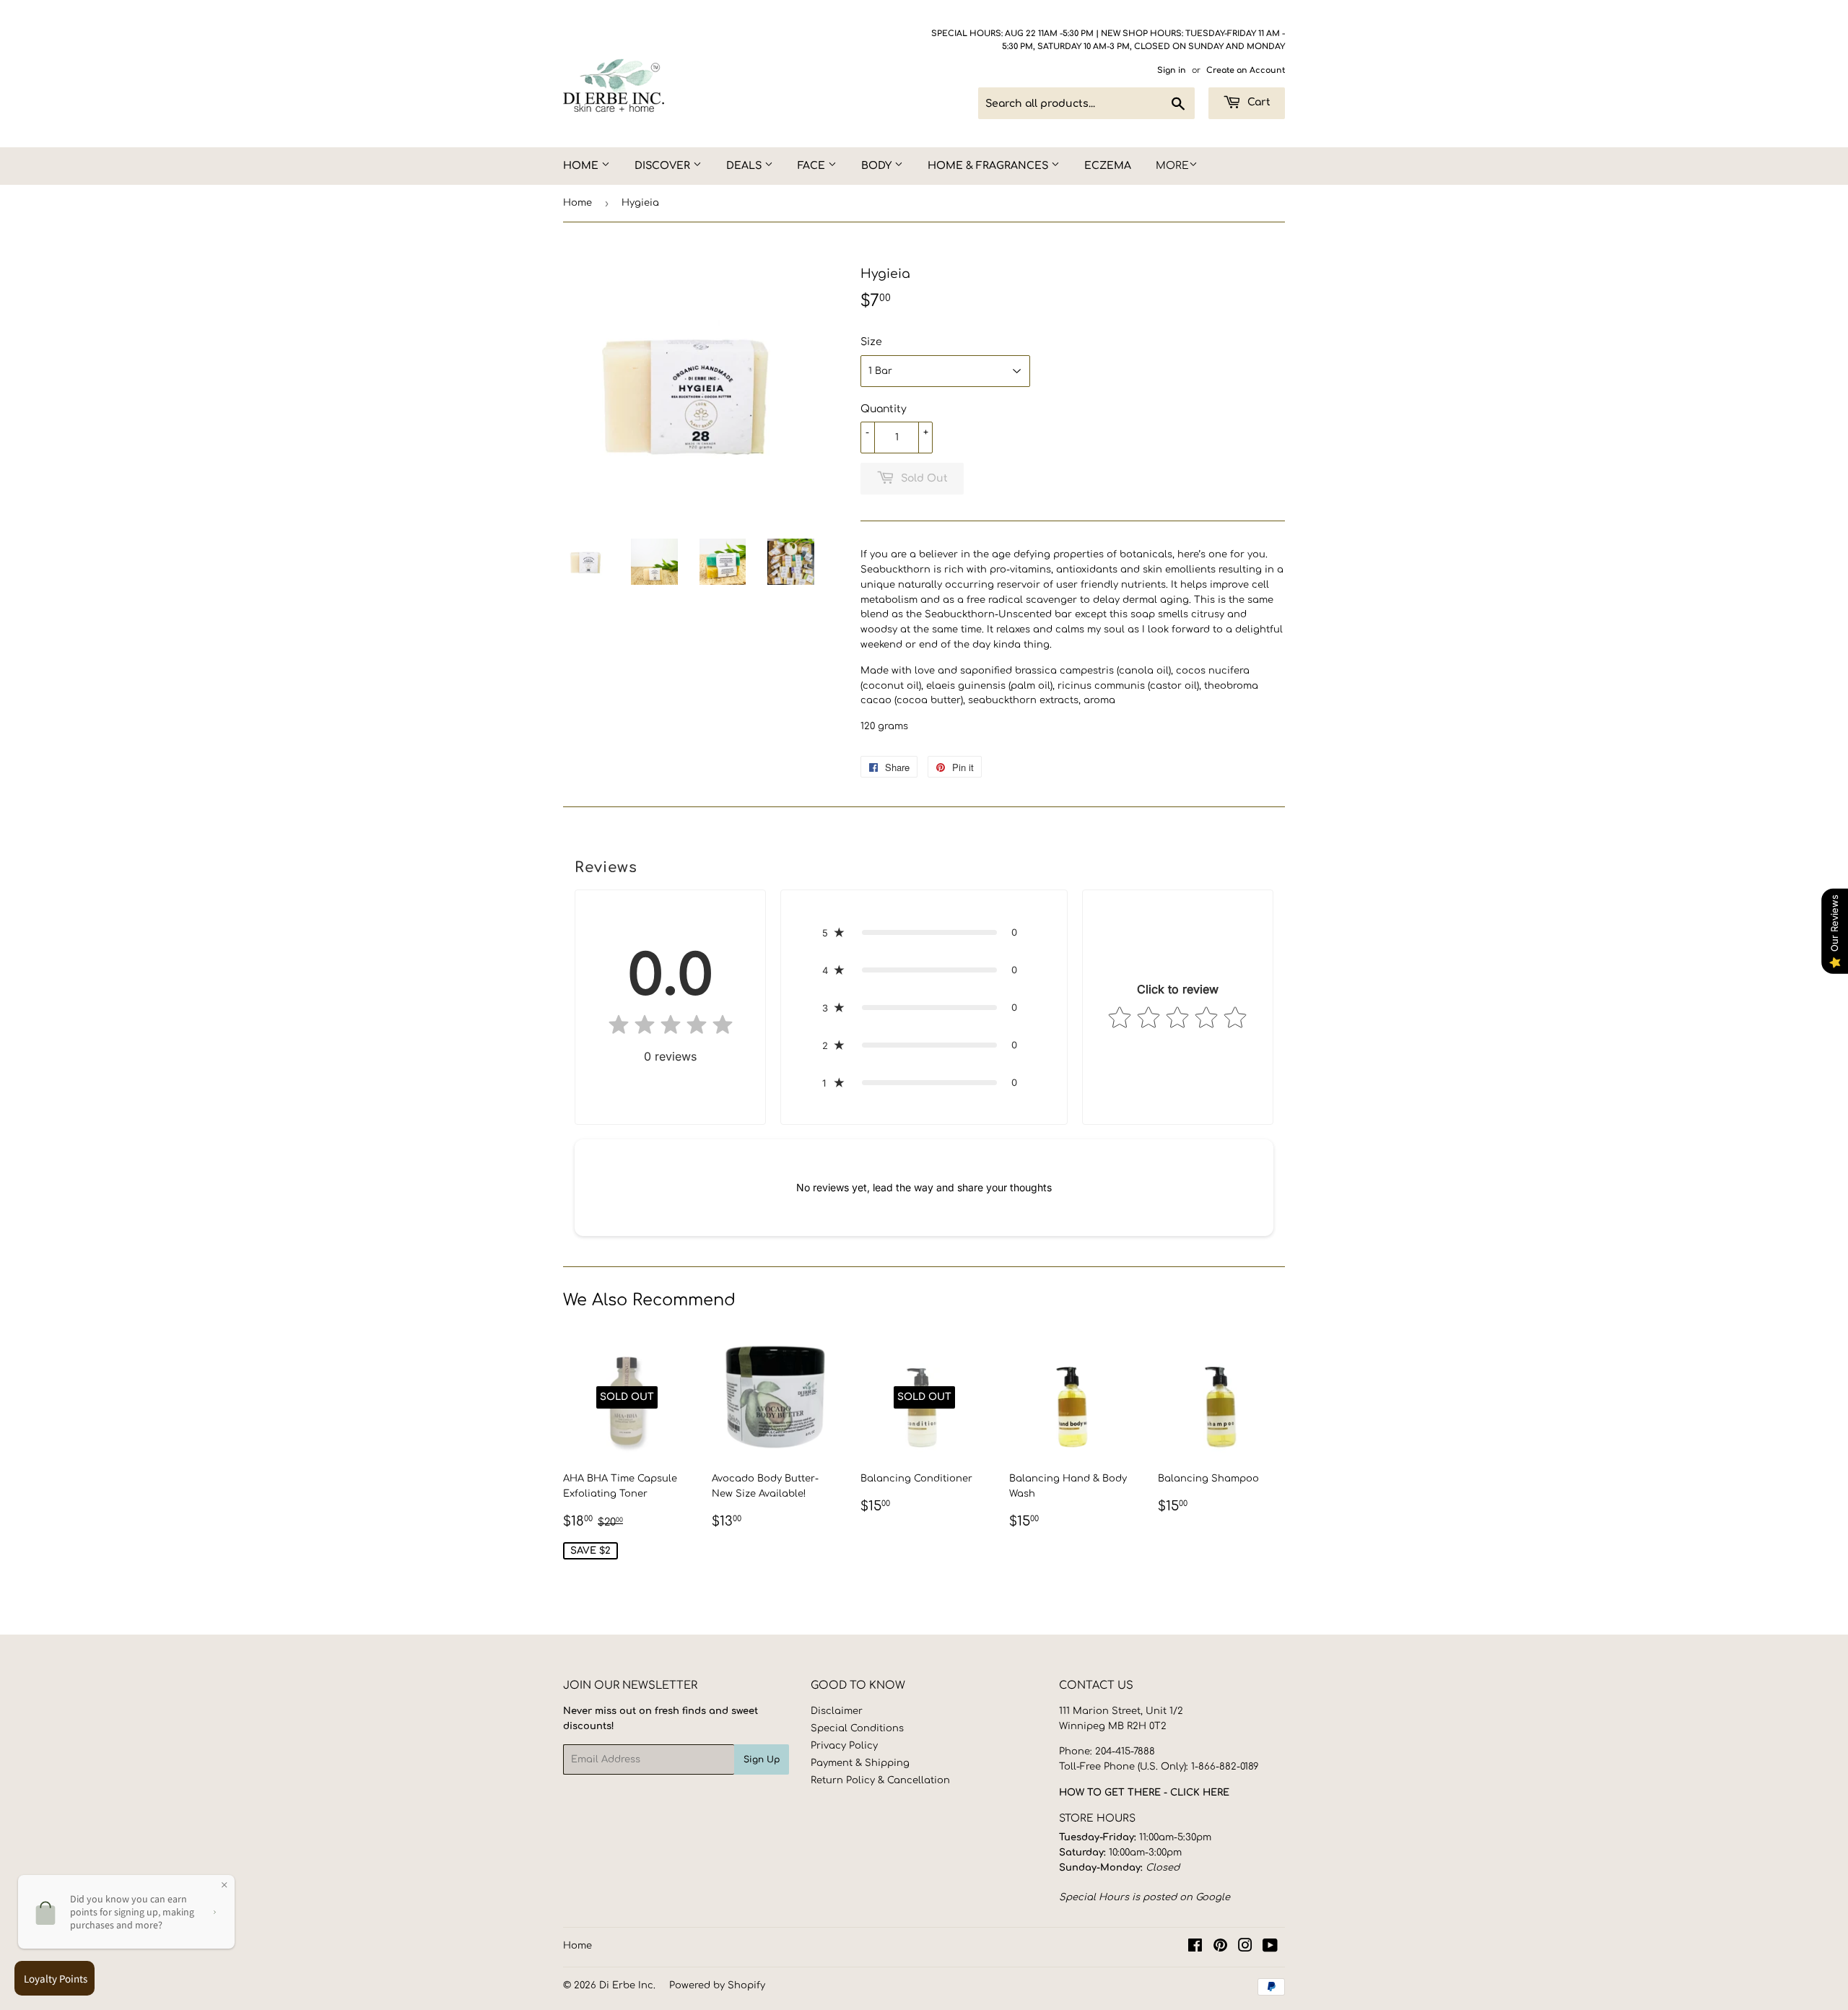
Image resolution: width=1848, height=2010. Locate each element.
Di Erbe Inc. (627, 1985)
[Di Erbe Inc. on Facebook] (1195, 1948)
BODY (878, 166)
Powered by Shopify (717, 1985)
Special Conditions (857, 1728)
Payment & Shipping (860, 1763)
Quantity (884, 409)
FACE (813, 166)
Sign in (1172, 70)
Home (577, 203)
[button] (924, 932)
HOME (582, 166)
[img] (671, 1028)
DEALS (745, 166)
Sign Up (762, 1759)
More (1172, 166)
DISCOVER (664, 166)
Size (871, 342)
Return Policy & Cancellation (880, 1780)
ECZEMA (1108, 166)
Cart (1258, 102)
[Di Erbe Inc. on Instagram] (1245, 1948)
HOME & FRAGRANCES (989, 166)
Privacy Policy (844, 1746)
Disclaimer (837, 1711)
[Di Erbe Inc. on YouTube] (1270, 1948)
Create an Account (1246, 70)
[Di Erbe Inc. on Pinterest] (1220, 1948)
